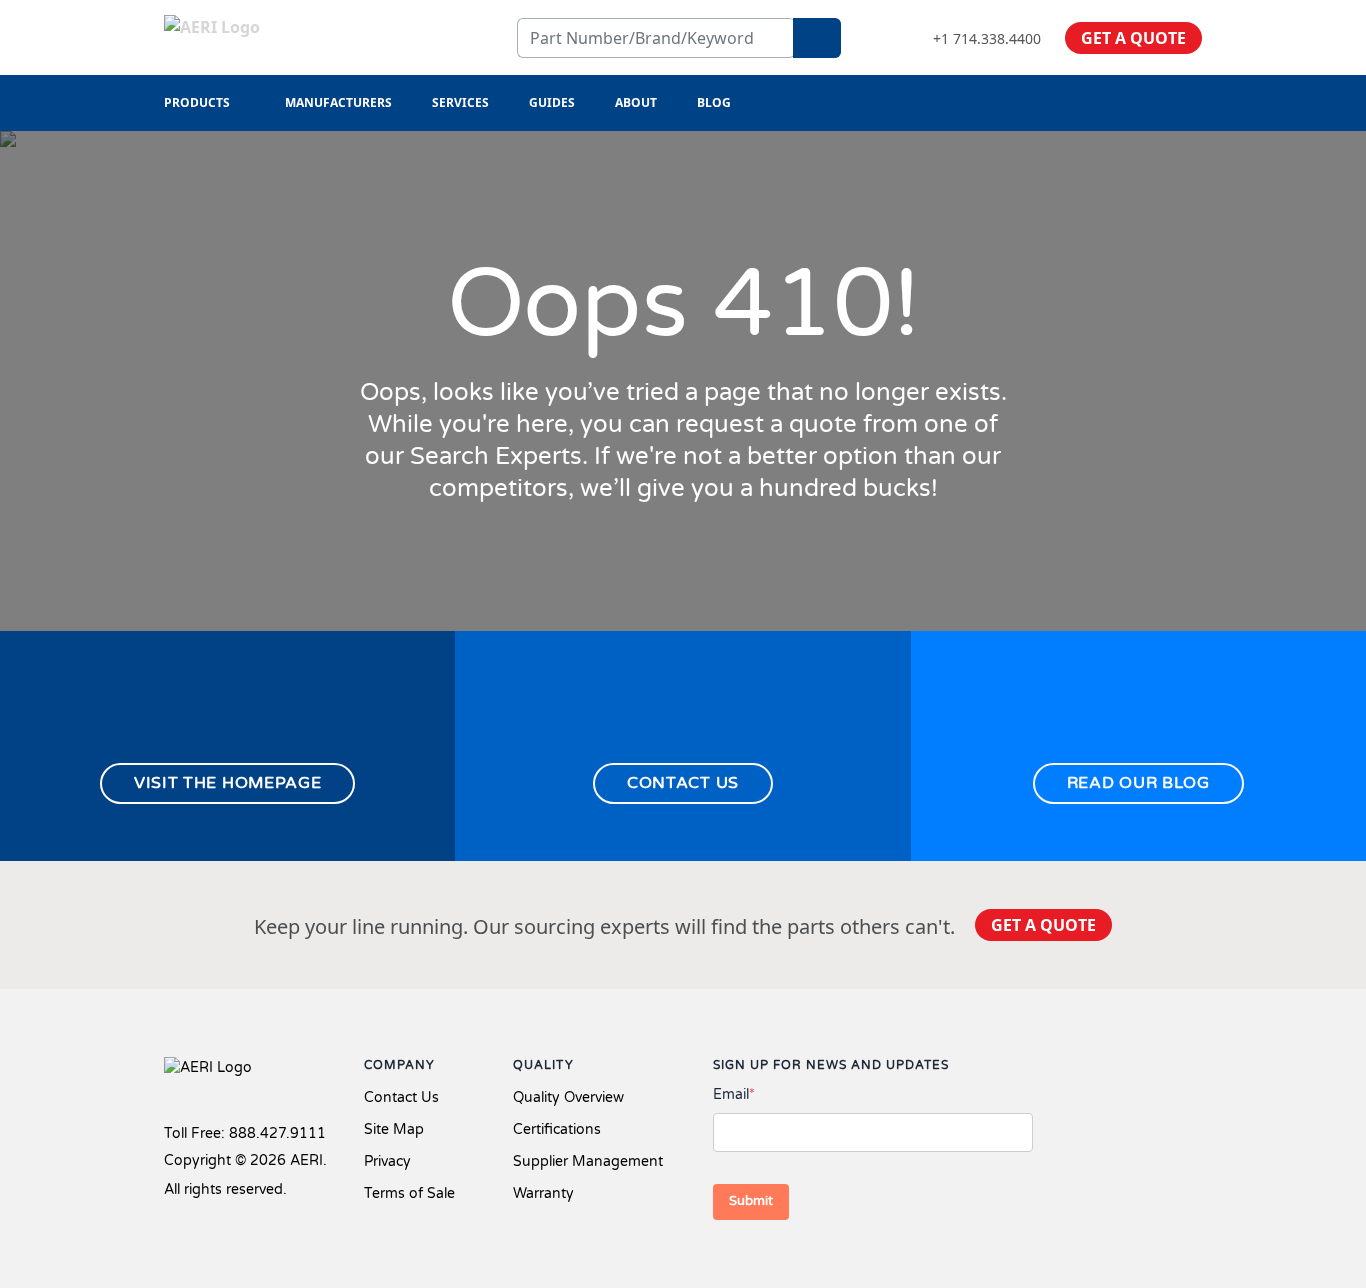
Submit (751, 1201)
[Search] (817, 38)
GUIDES (552, 102)
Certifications (557, 1129)
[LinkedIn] (1162, 1070)
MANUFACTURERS (338, 102)
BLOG (714, 102)
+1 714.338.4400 (987, 38)
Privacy (387, 1161)
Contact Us (401, 1097)
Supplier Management (588, 1161)
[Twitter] (1130, 1070)
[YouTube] (1194, 1070)
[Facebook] (1093, 1070)
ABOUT (636, 102)
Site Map (394, 1129)
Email (734, 1094)
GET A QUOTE (1133, 38)
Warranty (543, 1193)
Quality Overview (568, 1097)
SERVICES (460, 102)
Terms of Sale (409, 1193)
